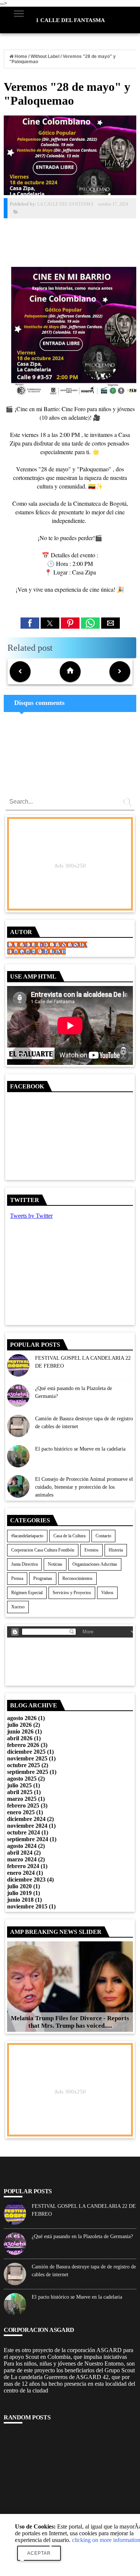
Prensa (17, 1578)
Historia (116, 1550)
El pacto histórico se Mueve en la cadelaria (80, 1449)
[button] (30, 623)
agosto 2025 (22, 1779)
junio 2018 (20, 1900)
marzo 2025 (22, 1799)
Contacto (103, 1536)
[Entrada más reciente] (20, 672)
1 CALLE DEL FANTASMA (70, 20)
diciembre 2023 (26, 1879)
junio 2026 (20, 1731)
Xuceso (18, 1607)
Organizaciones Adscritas (95, 1564)
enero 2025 (21, 1812)
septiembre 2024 (28, 1839)
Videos (107, 1593)
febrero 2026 (23, 1745)
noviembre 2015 (27, 1906)
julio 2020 (19, 1886)
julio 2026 (19, 1725)
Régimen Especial (27, 1593)
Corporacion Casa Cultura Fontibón (43, 1550)
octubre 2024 (24, 1832)
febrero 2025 (23, 1805)
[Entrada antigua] (120, 672)
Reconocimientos (77, 1578)
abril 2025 (20, 1792)
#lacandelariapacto (27, 1536)
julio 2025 (19, 1785)
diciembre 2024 (26, 1819)
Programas (43, 1578)
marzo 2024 (22, 1859)
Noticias (55, 1564)
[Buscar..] (128, 804)
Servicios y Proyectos (72, 1593)
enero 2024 (21, 1873)
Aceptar (39, 2553)
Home (21, 56)
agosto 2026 (22, 1718)
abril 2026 (20, 1738)
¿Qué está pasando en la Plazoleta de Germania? (82, 2236)
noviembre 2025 (27, 1758)
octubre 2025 (24, 1765)
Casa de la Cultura (69, 1536)
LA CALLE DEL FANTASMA (47, 945)
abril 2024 (20, 1853)
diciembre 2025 (26, 1752)
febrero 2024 (23, 1866)
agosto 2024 (22, 1846)
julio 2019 (19, 1893)
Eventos (91, 1550)
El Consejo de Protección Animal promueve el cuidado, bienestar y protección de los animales (84, 1487)
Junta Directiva (24, 1564)
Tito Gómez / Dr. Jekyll (36, 951)
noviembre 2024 (27, 1826)
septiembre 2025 (28, 1772)
